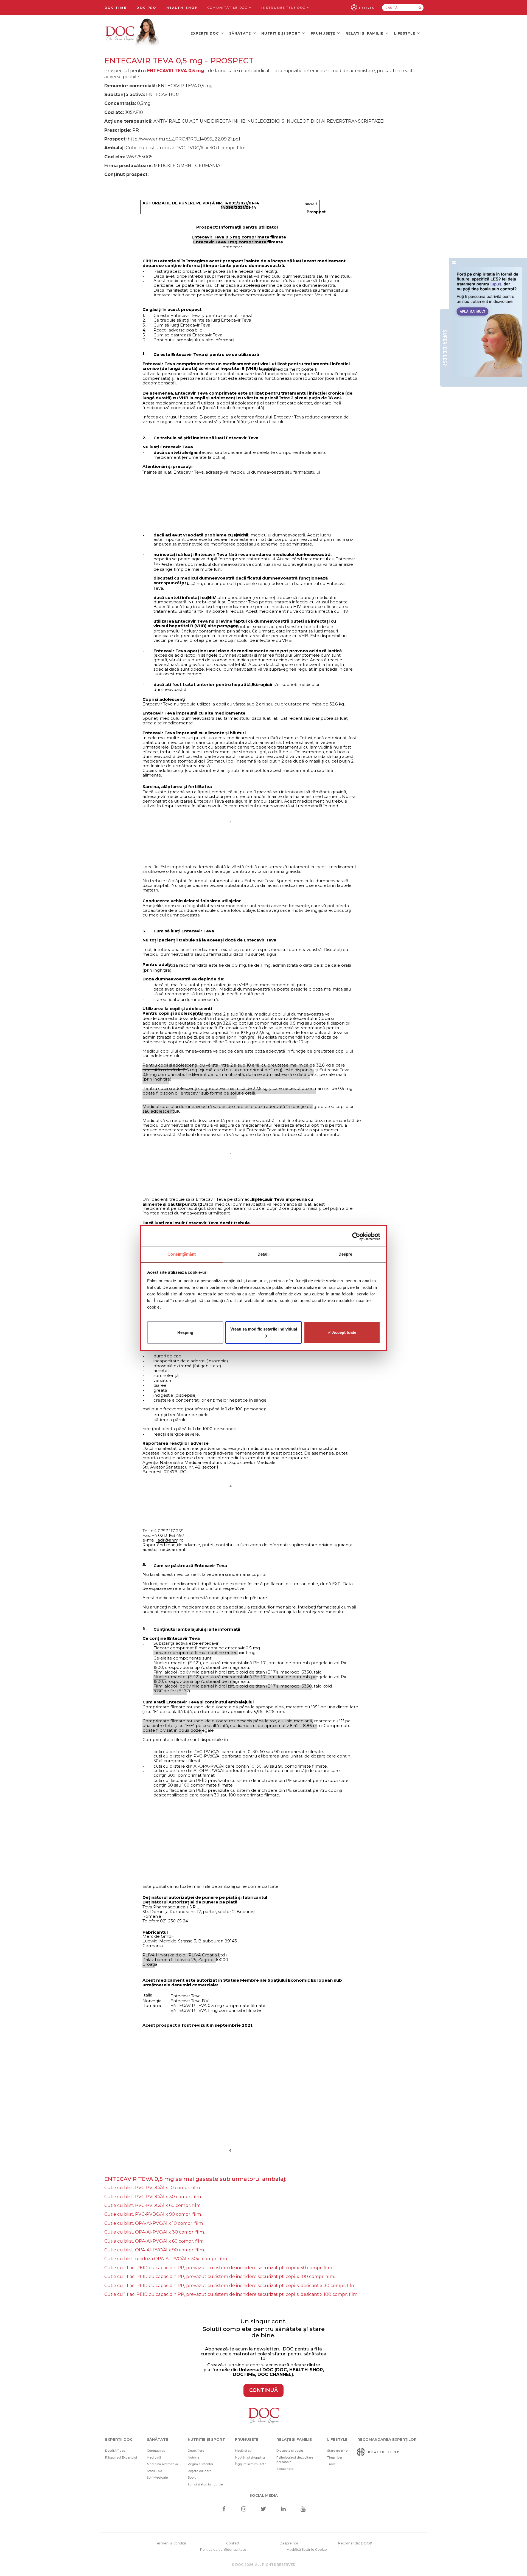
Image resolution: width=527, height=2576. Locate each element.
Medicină (154, 2457)
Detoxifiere (196, 2451)
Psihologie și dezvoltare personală (295, 2460)
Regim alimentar (201, 2464)
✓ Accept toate (342, 1332)
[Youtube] (303, 2509)
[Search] (420, 8)
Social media (264, 2495)
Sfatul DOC (155, 2471)
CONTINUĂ (263, 2390)
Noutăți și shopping (250, 2457)
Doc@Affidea (115, 2451)
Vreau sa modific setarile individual (264, 1329)
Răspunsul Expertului (121, 2457)
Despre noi (289, 2543)
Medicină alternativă (162, 2464)
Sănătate (241, 33)
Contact (233, 2543)
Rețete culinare (200, 2471)
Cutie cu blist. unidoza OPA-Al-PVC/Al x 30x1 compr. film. (166, 2259)
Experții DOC (205, 33)
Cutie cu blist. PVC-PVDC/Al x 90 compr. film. (153, 2214)
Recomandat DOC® (355, 2543)
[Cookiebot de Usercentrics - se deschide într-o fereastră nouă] (356, 1236)
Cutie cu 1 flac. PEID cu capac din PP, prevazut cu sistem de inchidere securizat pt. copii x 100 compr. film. (220, 2277)
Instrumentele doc (284, 8)
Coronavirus (156, 2451)
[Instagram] (244, 2509)
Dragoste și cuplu (290, 2451)
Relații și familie (365, 33)
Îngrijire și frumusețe (251, 2464)
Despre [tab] (345, 1254)
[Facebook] (224, 2509)
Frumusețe (323, 33)
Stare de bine (337, 2451)
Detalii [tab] (264, 1254)
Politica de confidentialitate (223, 2550)
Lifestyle (405, 33)
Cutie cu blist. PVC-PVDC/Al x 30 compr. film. (153, 2197)
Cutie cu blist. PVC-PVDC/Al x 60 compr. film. (153, 2205)
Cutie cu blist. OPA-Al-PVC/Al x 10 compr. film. (154, 2223)
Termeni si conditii (170, 2543)
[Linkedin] (283, 2509)
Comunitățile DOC (228, 8)
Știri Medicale (157, 2477)
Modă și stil (244, 2451)
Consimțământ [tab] (182, 1254)
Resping (185, 1332)
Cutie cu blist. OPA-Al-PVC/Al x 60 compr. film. (154, 2241)
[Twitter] (264, 2509)
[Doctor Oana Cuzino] (133, 33)
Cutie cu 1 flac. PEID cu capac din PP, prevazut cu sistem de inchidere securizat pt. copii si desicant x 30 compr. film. (230, 2286)
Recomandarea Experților (387, 2439)
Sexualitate (285, 2469)
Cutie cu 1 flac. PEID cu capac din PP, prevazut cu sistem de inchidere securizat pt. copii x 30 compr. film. (219, 2268)
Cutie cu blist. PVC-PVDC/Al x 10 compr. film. (152, 2188)
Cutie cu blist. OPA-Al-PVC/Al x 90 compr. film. (155, 2250)
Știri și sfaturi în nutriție (205, 2484)
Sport (192, 2477)
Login (367, 8)
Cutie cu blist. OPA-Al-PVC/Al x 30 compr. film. (155, 2232)
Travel (332, 2464)
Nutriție (194, 2457)
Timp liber (335, 2457)
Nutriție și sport (281, 33)
